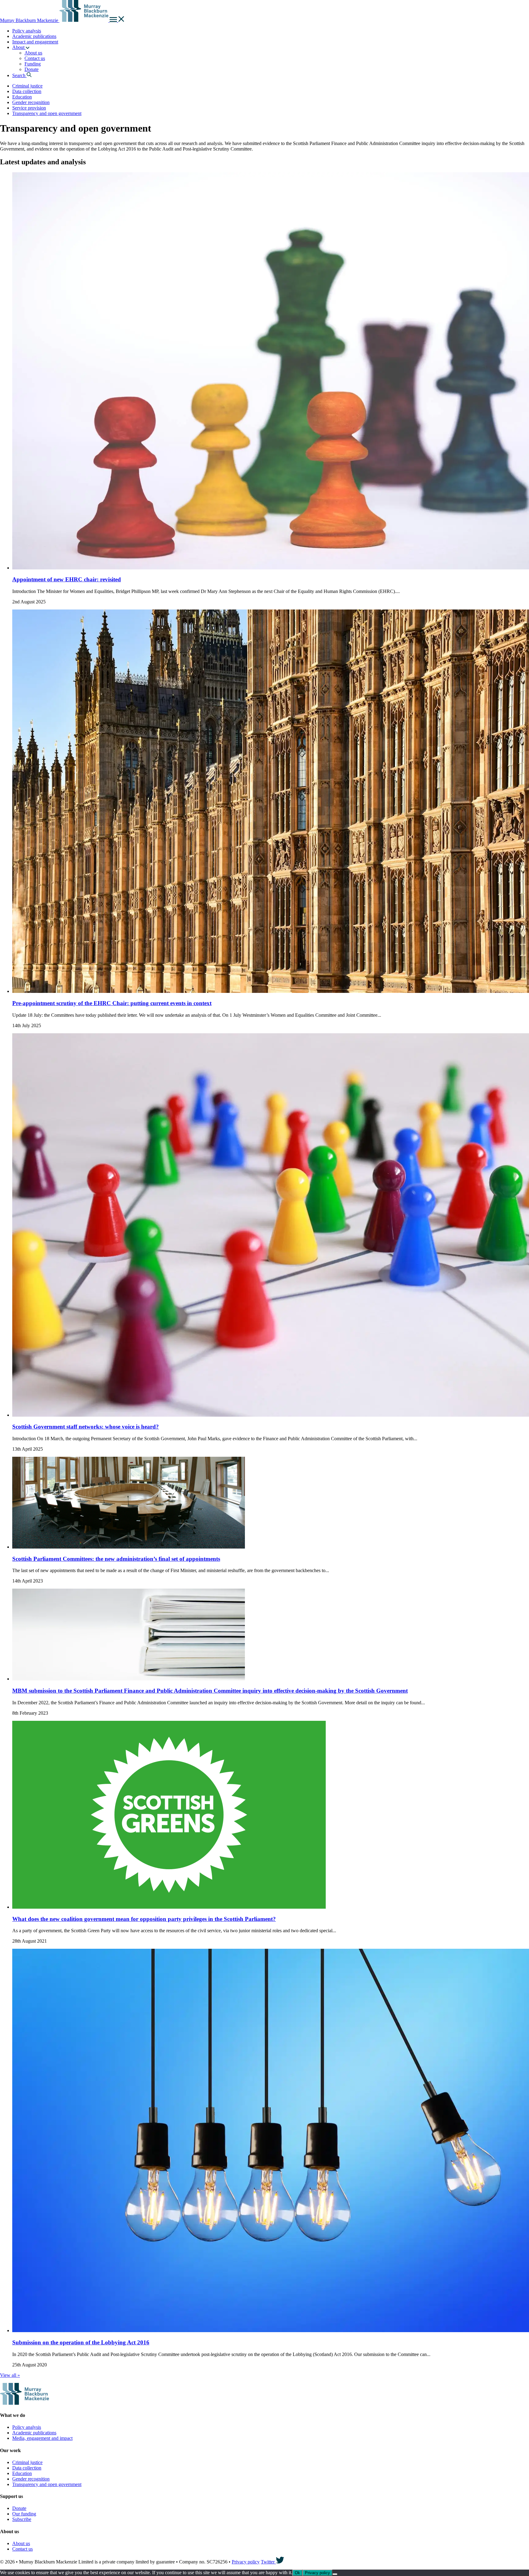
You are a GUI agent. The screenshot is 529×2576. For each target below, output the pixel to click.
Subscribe (22, 2519)
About (19, 47)
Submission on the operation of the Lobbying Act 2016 (81, 2342)
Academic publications (34, 36)
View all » (10, 2375)
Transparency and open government (47, 113)
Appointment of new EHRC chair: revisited (67, 579)
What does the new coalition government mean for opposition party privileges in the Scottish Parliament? (144, 1919)
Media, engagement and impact (42, 2438)
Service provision (29, 108)
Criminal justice (27, 86)
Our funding (24, 2514)
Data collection (27, 91)
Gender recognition (31, 102)
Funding (33, 64)
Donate (32, 69)
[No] (335, 2574)
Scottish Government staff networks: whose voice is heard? (86, 1427)
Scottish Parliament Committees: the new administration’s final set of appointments (116, 1559)
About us (33, 53)
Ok (297, 2573)
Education (22, 97)
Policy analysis (27, 31)
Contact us (35, 58)
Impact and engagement (35, 42)
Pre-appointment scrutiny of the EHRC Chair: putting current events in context (112, 1003)
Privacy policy (246, 2562)
